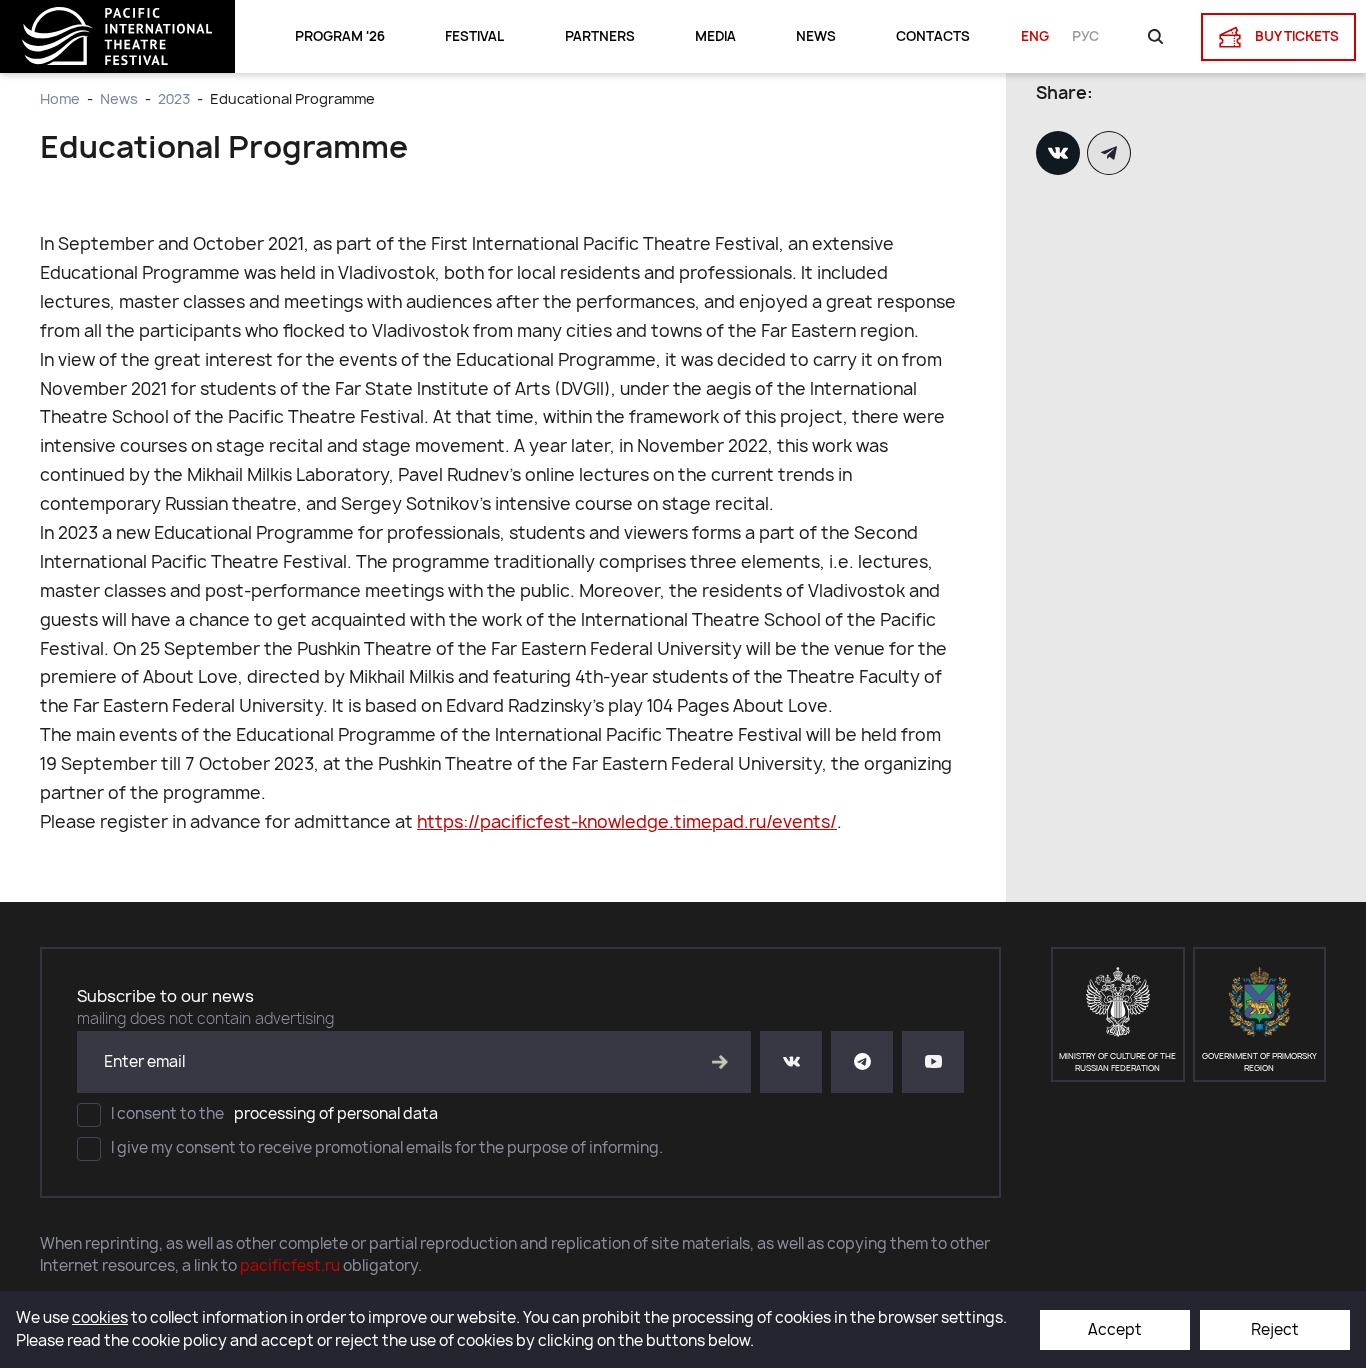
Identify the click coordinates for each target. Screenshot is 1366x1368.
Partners (600, 36)
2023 (174, 98)
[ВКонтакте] (1060, 153)
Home (60, 98)
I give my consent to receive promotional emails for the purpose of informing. (387, 1147)
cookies (100, 1317)
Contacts (933, 36)
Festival (474, 36)
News (816, 36)
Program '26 (340, 36)
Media (715, 36)
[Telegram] (1111, 153)
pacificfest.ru (290, 1265)
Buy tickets (1295, 35)
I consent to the (274, 1113)
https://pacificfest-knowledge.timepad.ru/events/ (627, 821)
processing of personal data (336, 1113)
